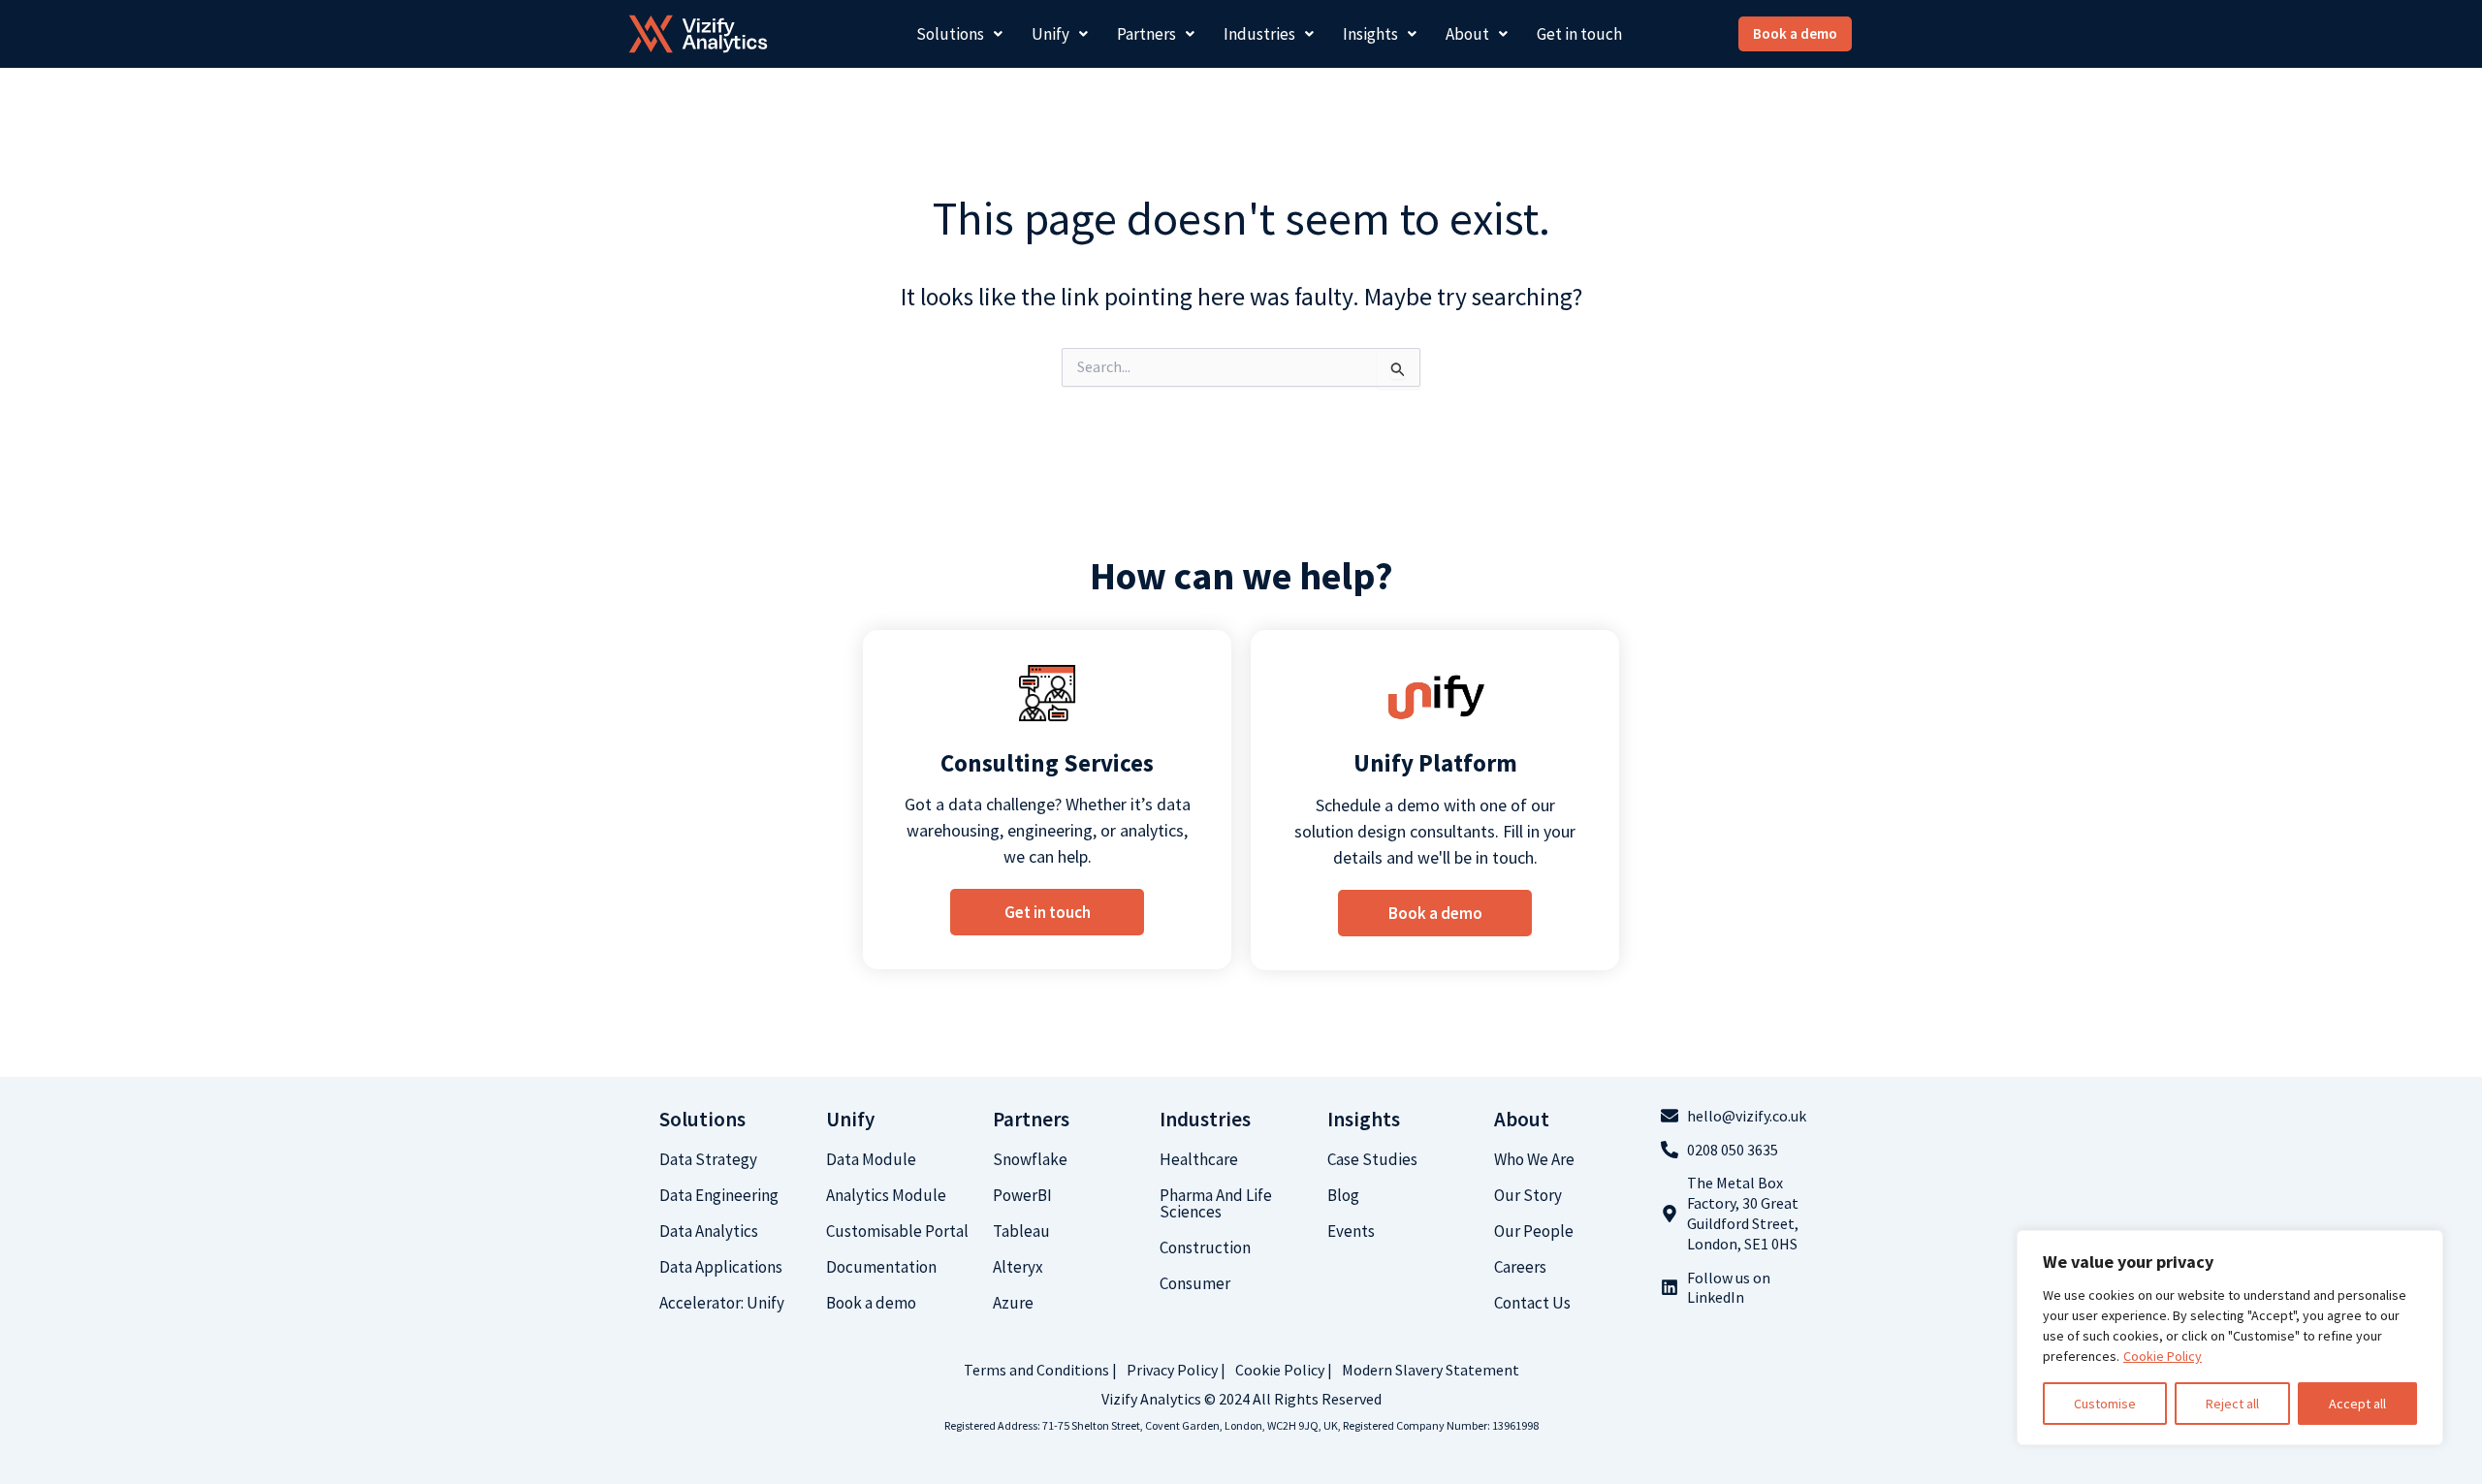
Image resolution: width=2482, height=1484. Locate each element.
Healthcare (1199, 1159)
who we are (1534, 1159)
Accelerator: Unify (722, 1303)
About (1467, 34)
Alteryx (1018, 1267)
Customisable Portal (897, 1231)
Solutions (950, 34)
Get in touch (1579, 34)
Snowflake (1030, 1159)
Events (1351, 1231)
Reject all (2232, 1404)
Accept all (2357, 1404)
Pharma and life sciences (1216, 1203)
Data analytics (709, 1231)
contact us (1532, 1303)
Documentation (881, 1267)
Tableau (1021, 1231)
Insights (1370, 34)
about (1522, 1119)
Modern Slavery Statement (1431, 1370)
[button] (959, 34)
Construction (1205, 1247)
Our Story (1528, 1195)
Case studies (1372, 1159)
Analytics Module (886, 1195)
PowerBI (1022, 1195)
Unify (1050, 34)
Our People (1534, 1231)
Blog (1343, 1195)
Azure (1013, 1303)
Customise (2105, 1404)
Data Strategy (708, 1159)
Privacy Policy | (1176, 1370)
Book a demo (871, 1303)
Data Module (871, 1159)
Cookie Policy (2163, 1356)
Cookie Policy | (1284, 1370)
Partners (1146, 34)
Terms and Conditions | (1040, 1370)
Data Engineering (719, 1195)
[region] (2230, 1338)
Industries (1259, 34)
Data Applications (721, 1267)
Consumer (1195, 1283)
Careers (1520, 1267)
